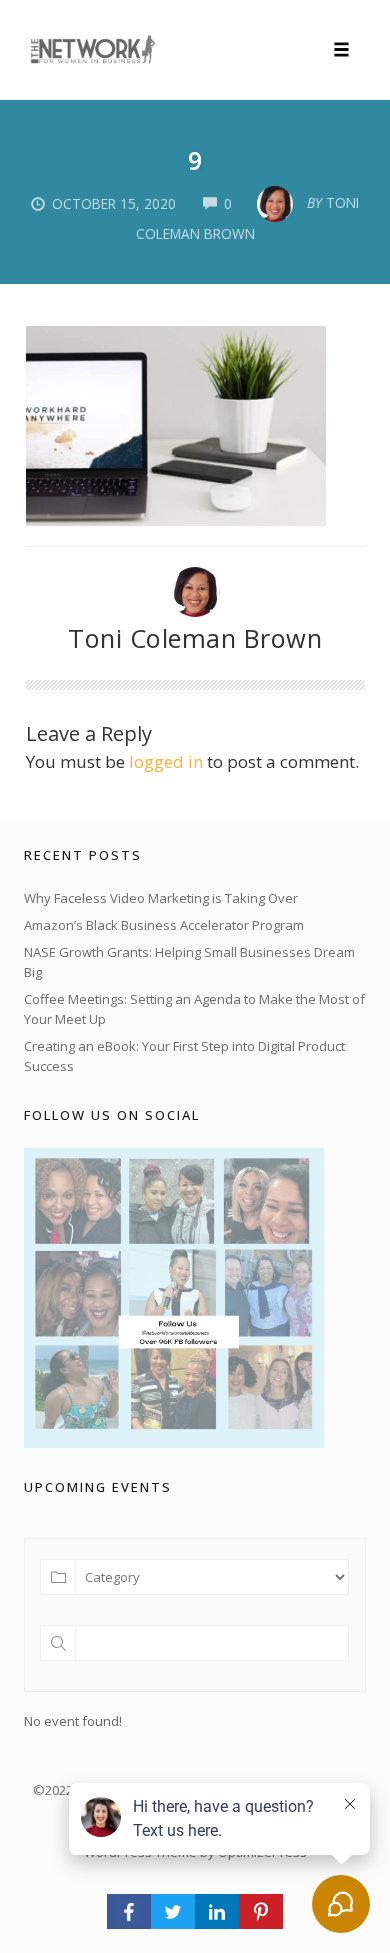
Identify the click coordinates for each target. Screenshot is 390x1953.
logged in (166, 761)
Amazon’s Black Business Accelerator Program (164, 925)
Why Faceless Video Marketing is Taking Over (161, 898)
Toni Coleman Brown (195, 638)
